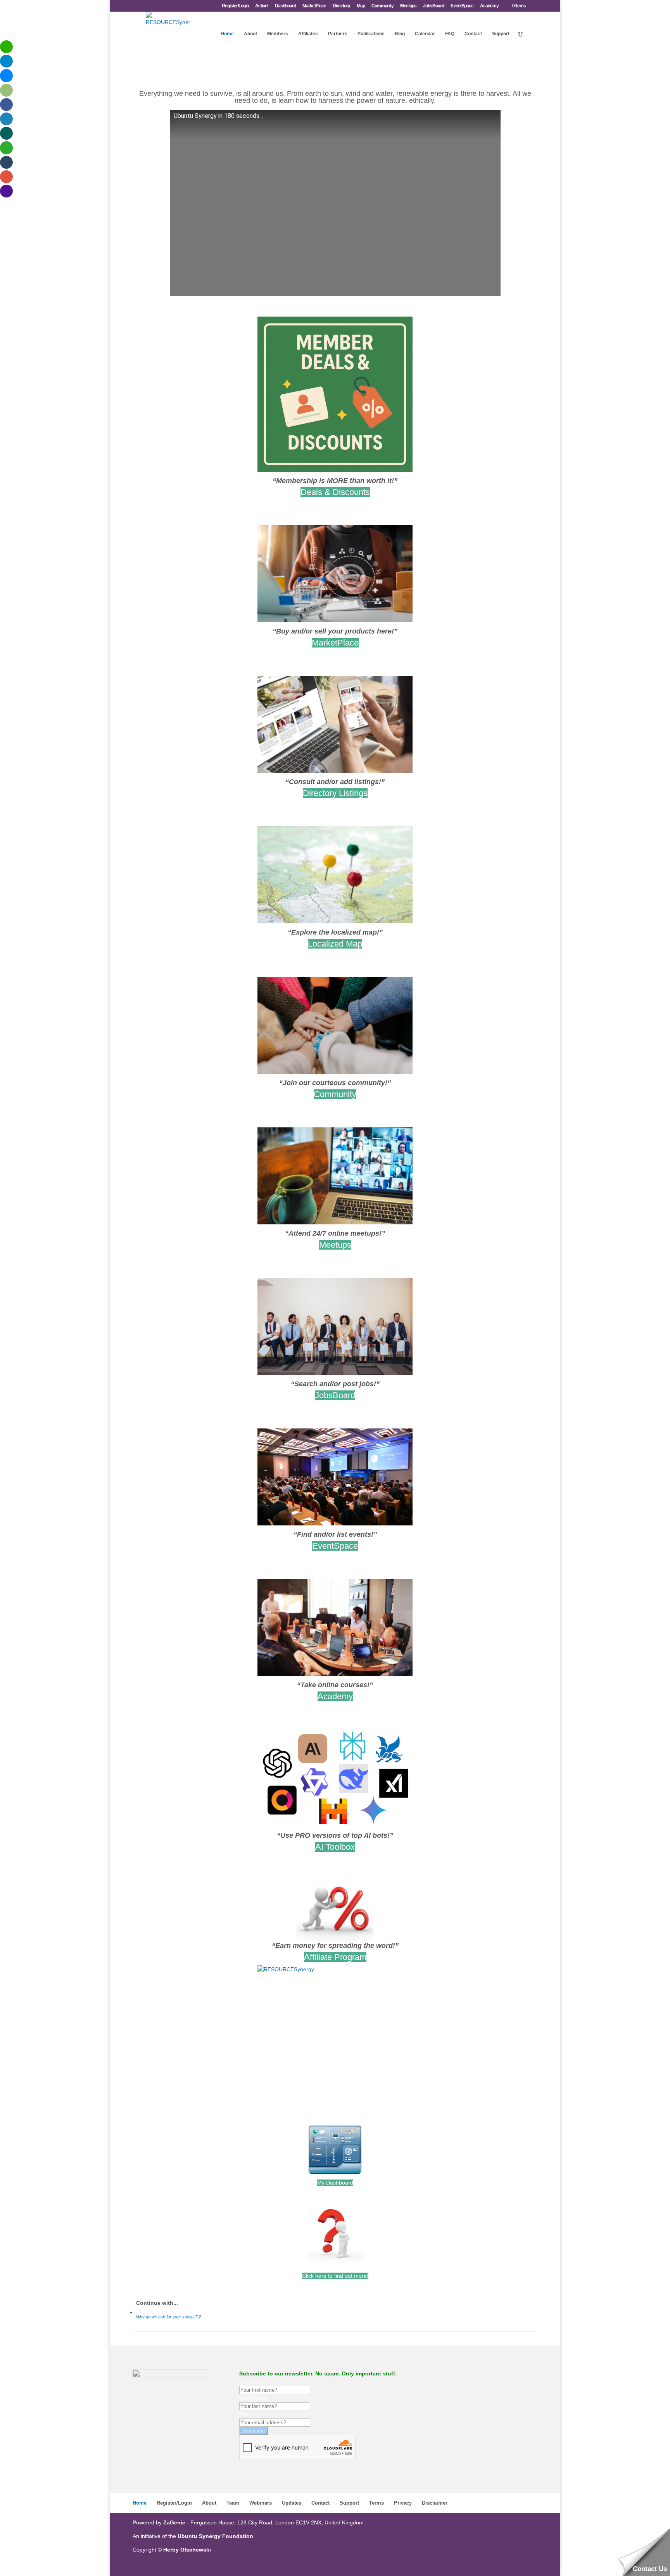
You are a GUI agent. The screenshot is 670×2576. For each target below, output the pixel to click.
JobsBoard (433, 6)
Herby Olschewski (187, 2550)
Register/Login (235, 6)
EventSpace (462, 6)
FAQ (450, 34)
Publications (371, 34)
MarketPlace (314, 6)
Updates (292, 2503)
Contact (473, 34)
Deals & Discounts (335, 492)
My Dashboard (335, 2183)
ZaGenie (174, 2522)
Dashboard (285, 6)
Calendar (425, 34)
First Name (253, 2382)
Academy (489, 6)
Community (382, 6)
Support (501, 34)
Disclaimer (435, 2503)
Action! (262, 6)
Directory (341, 6)
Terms (376, 2503)
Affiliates (308, 34)
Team (233, 2503)
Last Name (253, 2398)
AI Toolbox (335, 1847)
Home (227, 34)
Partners (338, 34)
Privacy (403, 2503)
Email (246, 2414)
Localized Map (335, 944)
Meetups (408, 6)
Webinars (261, 2503)
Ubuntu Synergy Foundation (215, 2536)
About (250, 34)
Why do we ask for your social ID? (168, 2317)
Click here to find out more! (335, 2276)
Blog (400, 34)
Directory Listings (335, 793)
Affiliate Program (335, 1957)
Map (361, 6)
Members (278, 34)
